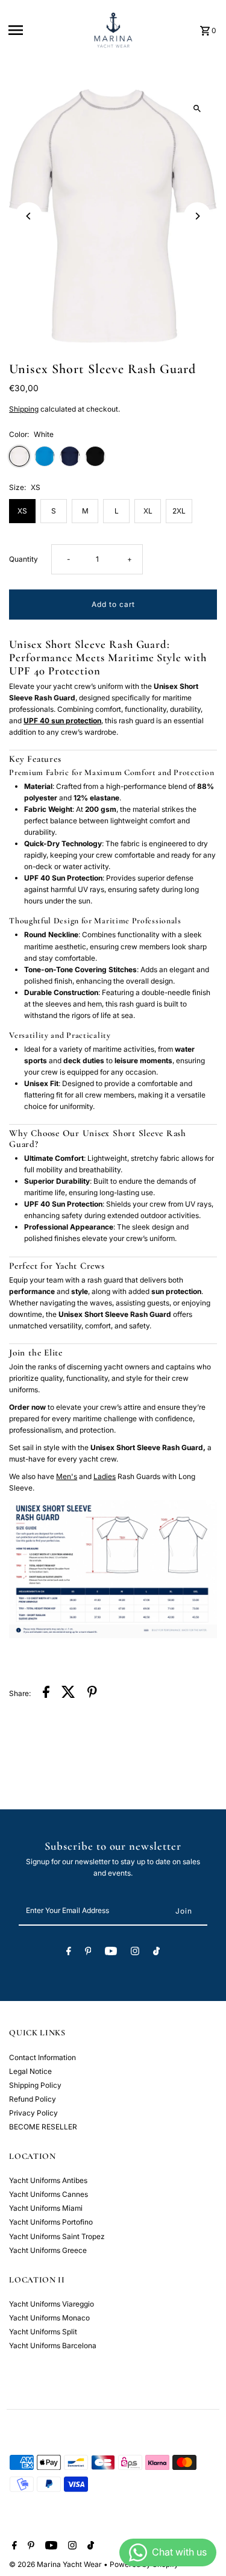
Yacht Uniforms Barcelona (53, 2345)
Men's (67, 1476)
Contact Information (42, 2057)
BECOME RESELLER (43, 2127)
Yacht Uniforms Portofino (51, 2222)
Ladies (105, 1476)
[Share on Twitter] (68, 1693)
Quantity (24, 559)
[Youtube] (111, 1953)
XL (148, 511)
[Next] (197, 216)
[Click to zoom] (197, 109)
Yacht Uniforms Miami (46, 2208)
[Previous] (29, 216)
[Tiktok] (156, 1953)
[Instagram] (135, 1953)
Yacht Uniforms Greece (48, 2250)
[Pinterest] (88, 1953)
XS (22, 511)
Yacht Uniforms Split (43, 2332)
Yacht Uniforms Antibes (48, 2180)
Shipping (24, 409)
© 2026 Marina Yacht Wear (56, 2564)
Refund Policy (33, 2099)
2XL (179, 511)
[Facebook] (69, 1953)
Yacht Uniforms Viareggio (52, 2304)
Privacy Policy (33, 2113)
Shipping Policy (35, 2085)
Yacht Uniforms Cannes (49, 2194)
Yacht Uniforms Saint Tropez (57, 2236)
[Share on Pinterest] (92, 1693)
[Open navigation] (45, 30)
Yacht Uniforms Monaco (49, 2318)
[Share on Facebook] (46, 1693)
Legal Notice (30, 2071)
